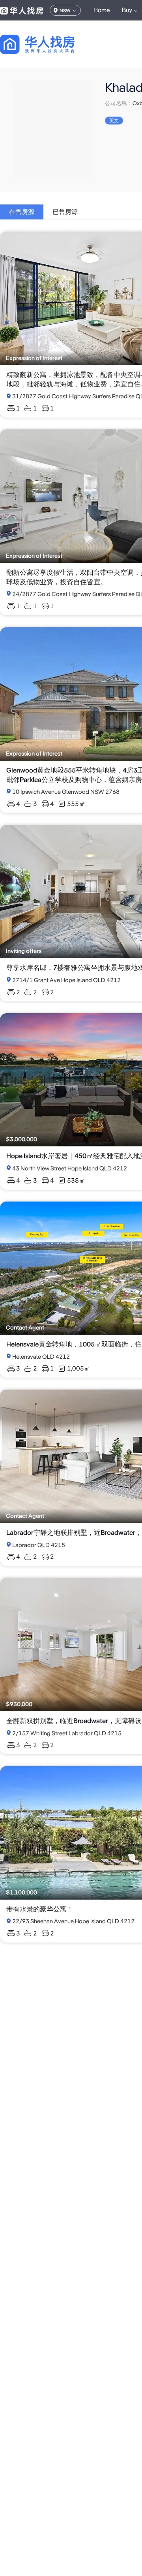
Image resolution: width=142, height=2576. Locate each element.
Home (102, 10)
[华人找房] (22, 10)
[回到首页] (51, 44)
